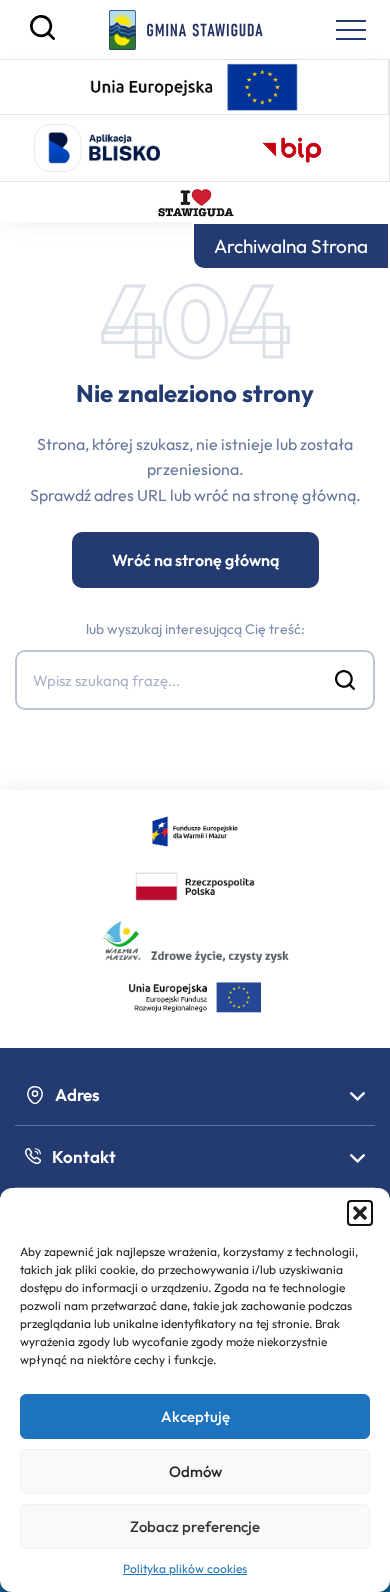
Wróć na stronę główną (195, 560)
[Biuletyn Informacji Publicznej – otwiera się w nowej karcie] (292, 148)
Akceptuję (195, 1416)
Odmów (195, 1471)
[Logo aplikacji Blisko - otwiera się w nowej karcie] (97, 148)
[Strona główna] (186, 30)
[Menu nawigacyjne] (351, 30)
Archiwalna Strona (291, 246)
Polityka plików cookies (185, 1568)
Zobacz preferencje (195, 1526)
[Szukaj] (42, 35)
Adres (77, 1094)
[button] (360, 1213)
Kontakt (84, 1156)
